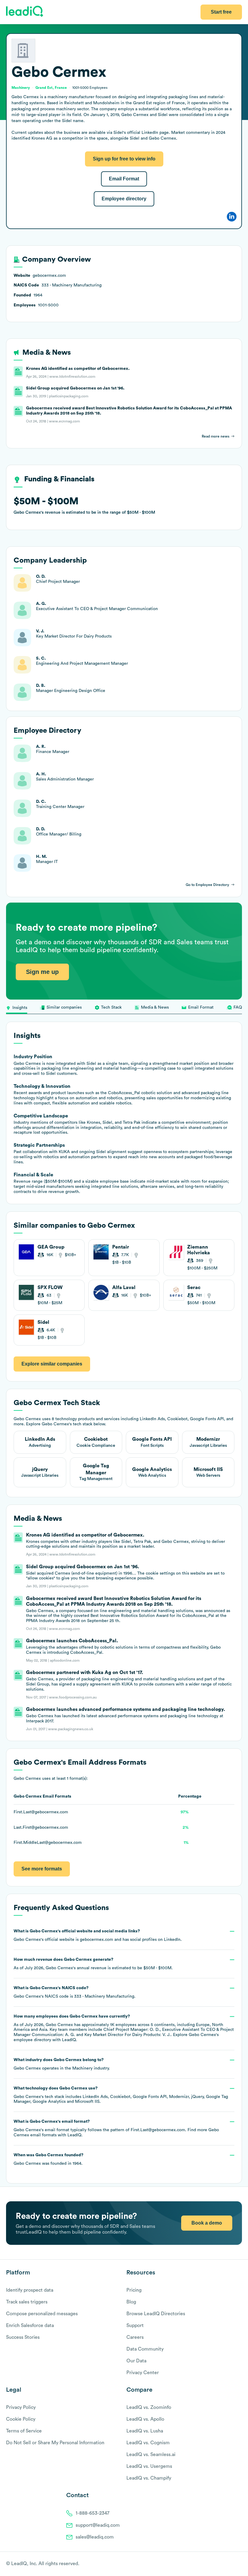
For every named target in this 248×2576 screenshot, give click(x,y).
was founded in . (49, 2159)
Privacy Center (143, 2373)
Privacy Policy (21, 2407)
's (75, 1992)
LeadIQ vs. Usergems (149, 2466)
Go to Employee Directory (207, 885)
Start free (221, 12)
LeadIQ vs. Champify (149, 2478)
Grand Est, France (51, 88)
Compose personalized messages (42, 2314)
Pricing (134, 2290)
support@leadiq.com (98, 2525)
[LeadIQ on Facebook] (224, 2564)
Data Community (145, 2349)
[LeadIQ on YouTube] (239, 2564)
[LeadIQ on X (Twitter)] (228, 2564)
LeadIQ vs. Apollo (145, 2419)
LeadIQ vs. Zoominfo (149, 2407)
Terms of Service (24, 2431)
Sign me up (42, 972)
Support (135, 2326)
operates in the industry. (62, 2064)
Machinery (82, 2068)
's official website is (98, 1935)
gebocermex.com (96, 1940)
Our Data (136, 2361)
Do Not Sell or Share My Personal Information (55, 2443)
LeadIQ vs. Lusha (145, 2431)
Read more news (215, 436)
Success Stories (23, 2337)
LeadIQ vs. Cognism (148, 2443)
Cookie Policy (21, 2419)
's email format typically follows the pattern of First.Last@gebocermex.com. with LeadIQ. (116, 2128)
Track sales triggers (27, 2302)
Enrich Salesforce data (30, 2326)
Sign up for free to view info (124, 159)
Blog (131, 2302)
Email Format (124, 179)
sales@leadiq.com (95, 2537)
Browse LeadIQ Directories (156, 2314)
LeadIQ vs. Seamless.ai (151, 2455)
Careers (135, 2337)
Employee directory (124, 199)
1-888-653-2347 (93, 2513)
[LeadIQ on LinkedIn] (234, 2564)
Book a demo (207, 2223)
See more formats (42, 1869)
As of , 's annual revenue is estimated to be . (93, 1964)
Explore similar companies (52, 1364)
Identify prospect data (30, 2290)
